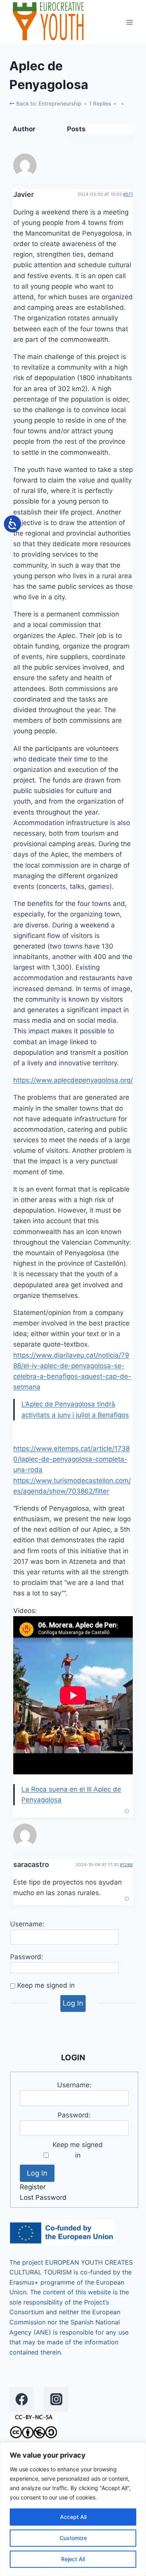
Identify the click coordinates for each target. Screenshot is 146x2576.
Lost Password (43, 2197)
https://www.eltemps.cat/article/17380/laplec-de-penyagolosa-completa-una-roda (71, 1459)
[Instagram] (56, 2399)
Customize (73, 2538)
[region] (73, 2509)
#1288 (126, 1865)
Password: (27, 1957)
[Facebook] (21, 2399)
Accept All (73, 2517)
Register (33, 2187)
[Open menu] (129, 22)
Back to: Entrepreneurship (48, 104)
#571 (128, 194)
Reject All (73, 2559)
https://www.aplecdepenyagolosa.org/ (73, 1080)
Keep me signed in (46, 1985)
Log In (73, 2003)
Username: (27, 1924)
